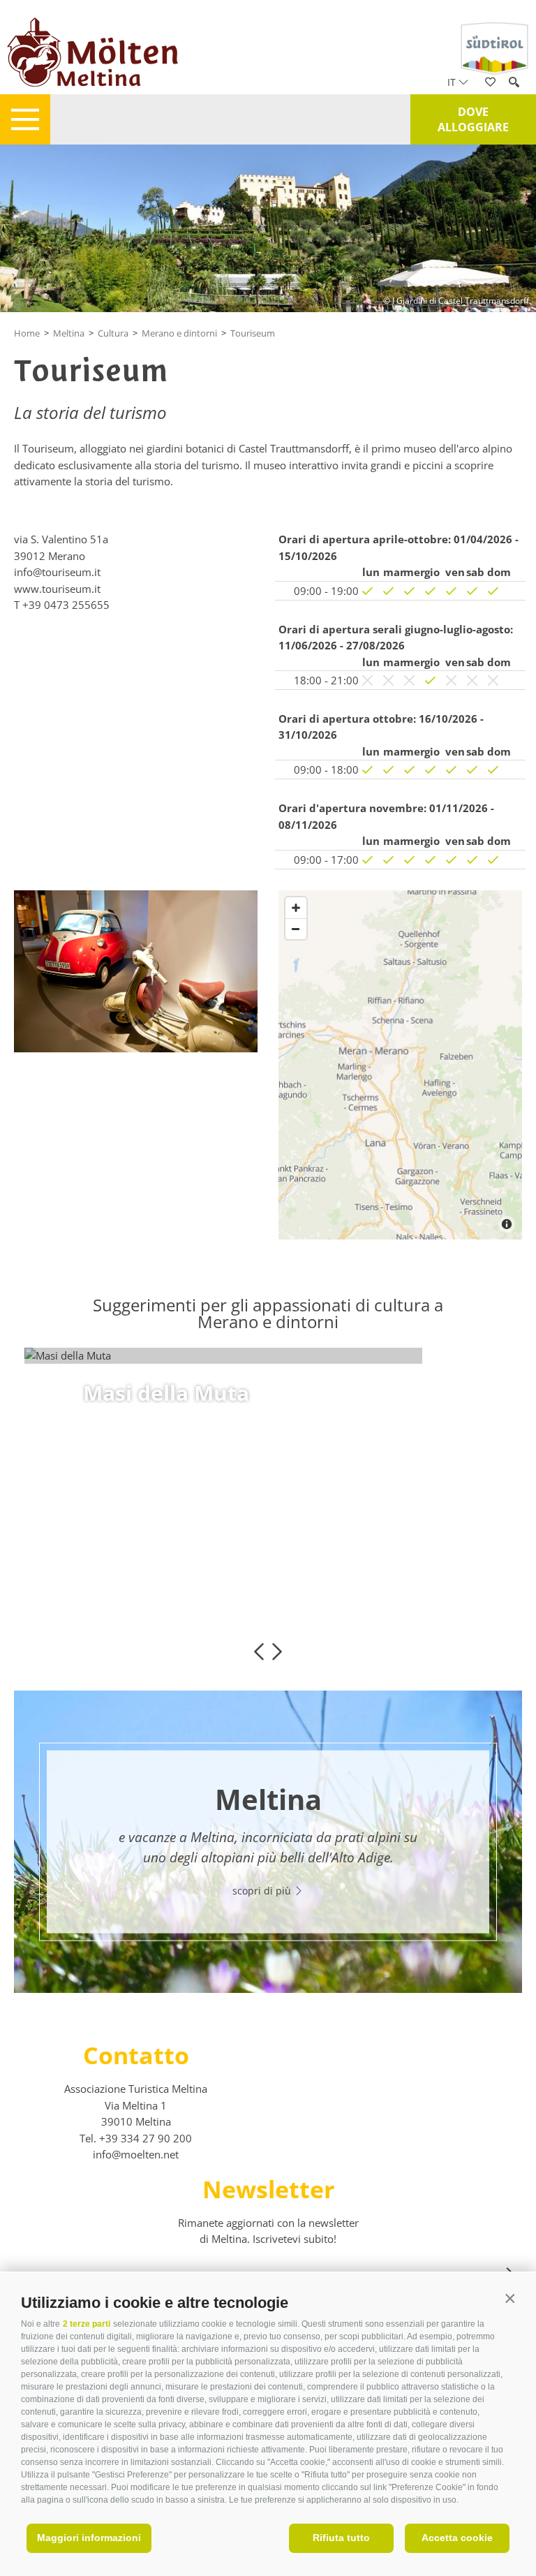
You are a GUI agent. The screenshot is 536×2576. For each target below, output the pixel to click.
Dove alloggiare (473, 119)
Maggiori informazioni (89, 2538)
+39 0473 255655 (66, 605)
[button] (510, 2299)
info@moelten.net (136, 2154)
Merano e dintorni (179, 333)
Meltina (69, 333)
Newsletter (268, 2189)
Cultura (113, 333)
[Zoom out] (296, 929)
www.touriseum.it (57, 589)
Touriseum (253, 333)
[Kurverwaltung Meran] (136, 971)
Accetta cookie (457, 2538)
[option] (268, 1356)
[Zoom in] (296, 908)
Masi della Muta (166, 1393)
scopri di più (133, 1524)
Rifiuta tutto (341, 2538)
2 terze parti (87, 2324)
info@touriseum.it (57, 572)
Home (27, 333)
